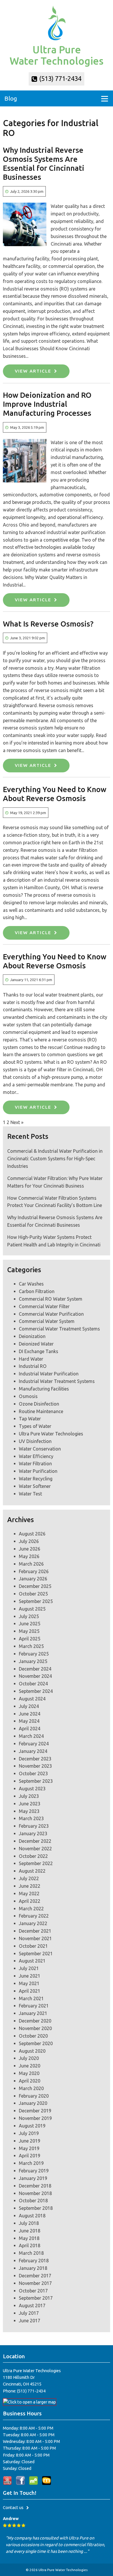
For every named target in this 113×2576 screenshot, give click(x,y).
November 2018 (35, 2193)
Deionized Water (36, 1344)
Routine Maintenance (41, 1411)
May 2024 (29, 1721)
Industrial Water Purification (49, 1374)
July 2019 (29, 2133)
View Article (33, 371)
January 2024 (33, 1751)
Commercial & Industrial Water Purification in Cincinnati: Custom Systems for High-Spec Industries (55, 1159)
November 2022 (35, 1849)
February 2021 (34, 2006)
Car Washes (31, 1284)
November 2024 (35, 1676)
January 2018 (33, 2268)
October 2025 (33, 1594)
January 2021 (33, 2013)
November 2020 (35, 2028)
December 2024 (35, 1669)
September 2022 (36, 1863)
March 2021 (31, 1998)
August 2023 (32, 1789)
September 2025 (36, 1601)
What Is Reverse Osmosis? (48, 624)
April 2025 (30, 1639)
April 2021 (30, 1991)
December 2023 (35, 1759)
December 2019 (35, 2111)
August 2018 (32, 2216)
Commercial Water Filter (44, 1306)
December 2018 (35, 2186)
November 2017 (35, 2283)
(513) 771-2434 (60, 79)
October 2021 (33, 1946)
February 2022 (34, 1916)
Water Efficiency (36, 1456)
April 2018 (30, 2245)
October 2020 (33, 2036)
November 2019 (35, 2118)
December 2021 (35, 1931)
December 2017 (35, 2276)
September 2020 (36, 2043)
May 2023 (29, 1811)
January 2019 (33, 2178)
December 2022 (35, 1841)
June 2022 (30, 1886)
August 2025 (32, 1609)
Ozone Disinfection (39, 1404)
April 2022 (30, 1901)
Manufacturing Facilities (44, 1389)
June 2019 (30, 2141)
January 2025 (33, 1661)
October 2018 (33, 2201)
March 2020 (31, 2088)
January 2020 (33, 2103)
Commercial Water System (47, 1321)
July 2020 (29, 2058)
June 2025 (30, 1624)
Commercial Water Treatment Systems (59, 1329)
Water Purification (38, 1471)
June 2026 (30, 1549)
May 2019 (29, 2148)
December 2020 (35, 2021)
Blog (11, 98)
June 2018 (30, 2231)
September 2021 (36, 1954)
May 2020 (29, 2073)
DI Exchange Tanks (39, 1351)
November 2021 (35, 1938)
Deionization (32, 1336)
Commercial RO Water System (51, 1299)
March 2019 (31, 2163)
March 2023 (31, 1818)
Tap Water (30, 1419)
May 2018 (29, 2238)
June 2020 (30, 2066)
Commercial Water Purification (51, 1314)
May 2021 (29, 1983)
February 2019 (34, 2171)
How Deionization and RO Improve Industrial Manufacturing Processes (47, 404)
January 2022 (33, 1923)
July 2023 (29, 1796)
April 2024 (30, 1729)
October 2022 (33, 1856)
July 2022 (29, 1878)
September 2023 (36, 1781)
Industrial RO (33, 1366)
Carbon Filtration (37, 1291)
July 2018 (29, 2223)
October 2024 (33, 1684)
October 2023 (33, 1773)
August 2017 (32, 2305)
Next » (17, 1122)
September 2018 (36, 2208)
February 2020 (34, 2096)
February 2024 (34, 1744)
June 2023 (30, 1804)
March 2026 (31, 1564)
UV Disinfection (35, 1441)
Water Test (30, 1494)
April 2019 (30, 2156)
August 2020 (32, 2051)
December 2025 (35, 1586)
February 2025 (34, 1654)
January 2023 (33, 1833)
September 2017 (36, 2298)
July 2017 (29, 2313)
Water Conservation (40, 1449)
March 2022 (31, 1909)
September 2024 (36, 1691)
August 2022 (32, 1871)
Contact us (13, 2507)
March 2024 (31, 1736)
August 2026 (32, 1534)
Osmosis (28, 1396)
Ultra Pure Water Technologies (51, 1434)
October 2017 (33, 2291)
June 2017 (30, 2321)
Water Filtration (35, 1464)
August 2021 (32, 1961)
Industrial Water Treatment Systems (57, 1381)
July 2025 (29, 1616)
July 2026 (29, 1541)
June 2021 (30, 1976)
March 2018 (31, 2253)
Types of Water (35, 1426)
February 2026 (34, 1571)
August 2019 (32, 2126)
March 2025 (31, 1646)
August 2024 (32, 1699)
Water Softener (35, 1486)
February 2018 (34, 2261)
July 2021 (29, 1968)
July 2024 (29, 1706)
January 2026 (33, 1579)
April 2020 (30, 2081)
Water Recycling (36, 1479)
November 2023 (35, 1766)
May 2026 (29, 1556)
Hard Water (31, 1359)
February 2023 (34, 1826)
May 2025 (29, 1631)
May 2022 (29, 1894)
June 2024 (30, 1714)
